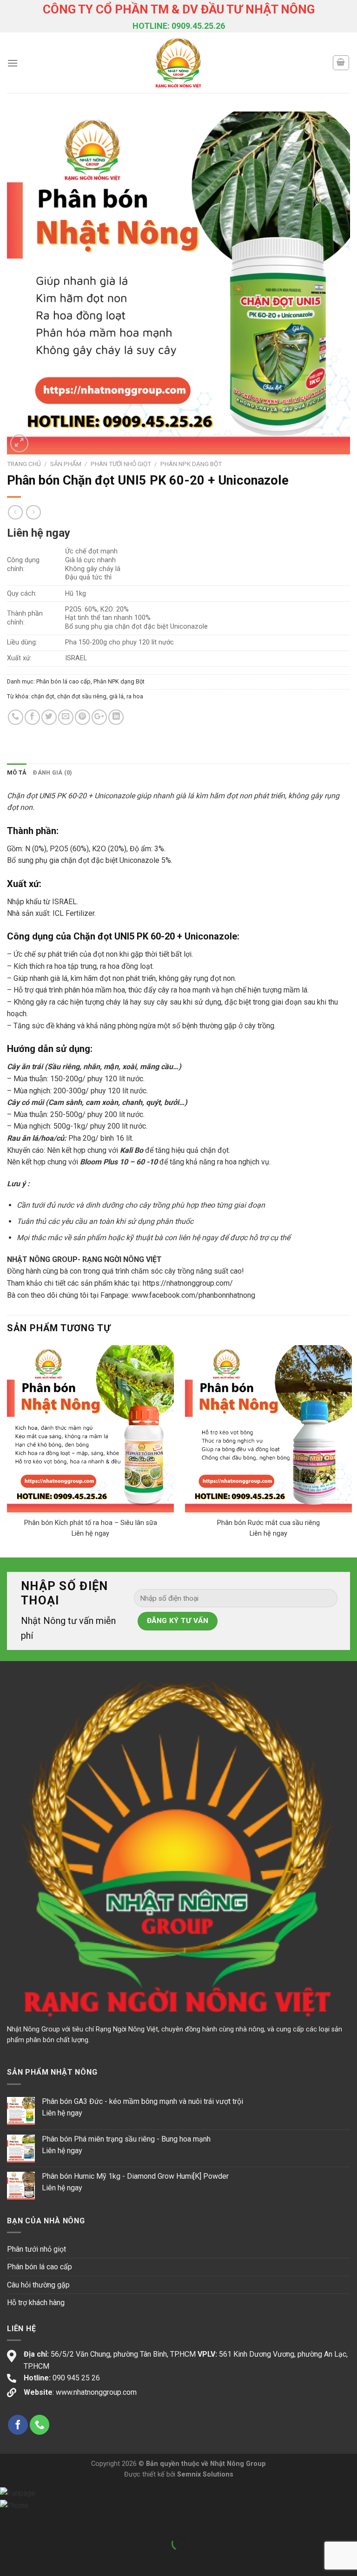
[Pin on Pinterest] (83, 717)
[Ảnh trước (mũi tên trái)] (9, 2560)
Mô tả (17, 772)
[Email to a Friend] (66, 717)
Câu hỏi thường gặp (38, 2285)
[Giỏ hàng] (341, 63)
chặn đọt (43, 696)
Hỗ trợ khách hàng (36, 2303)
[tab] (17, 773)
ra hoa (135, 696)
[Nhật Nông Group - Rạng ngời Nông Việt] (179, 63)
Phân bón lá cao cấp (63, 681)
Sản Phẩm (66, 464)
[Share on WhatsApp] (16, 717)
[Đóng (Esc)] (9, 2520)
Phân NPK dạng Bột (191, 464)
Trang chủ (24, 464)
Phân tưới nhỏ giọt (121, 464)
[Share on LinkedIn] (116, 717)
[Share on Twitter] (49, 717)
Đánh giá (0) (53, 772)
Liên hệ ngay (39, 533)
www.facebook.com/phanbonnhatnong (193, 1295)
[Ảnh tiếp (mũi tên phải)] (36, 2560)
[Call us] (40, 2425)
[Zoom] (19, 444)
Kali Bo (132, 1150)
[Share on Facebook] (32, 717)
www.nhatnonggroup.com (96, 2392)
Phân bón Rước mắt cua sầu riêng (268, 1523)
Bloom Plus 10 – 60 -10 (119, 1162)
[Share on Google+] (99, 717)
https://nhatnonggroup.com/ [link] (188, 1283)
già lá (116, 696)
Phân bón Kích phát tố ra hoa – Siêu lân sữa (91, 1523)
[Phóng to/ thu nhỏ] (36, 2520)
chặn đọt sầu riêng (82, 696)
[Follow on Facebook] (18, 2425)
